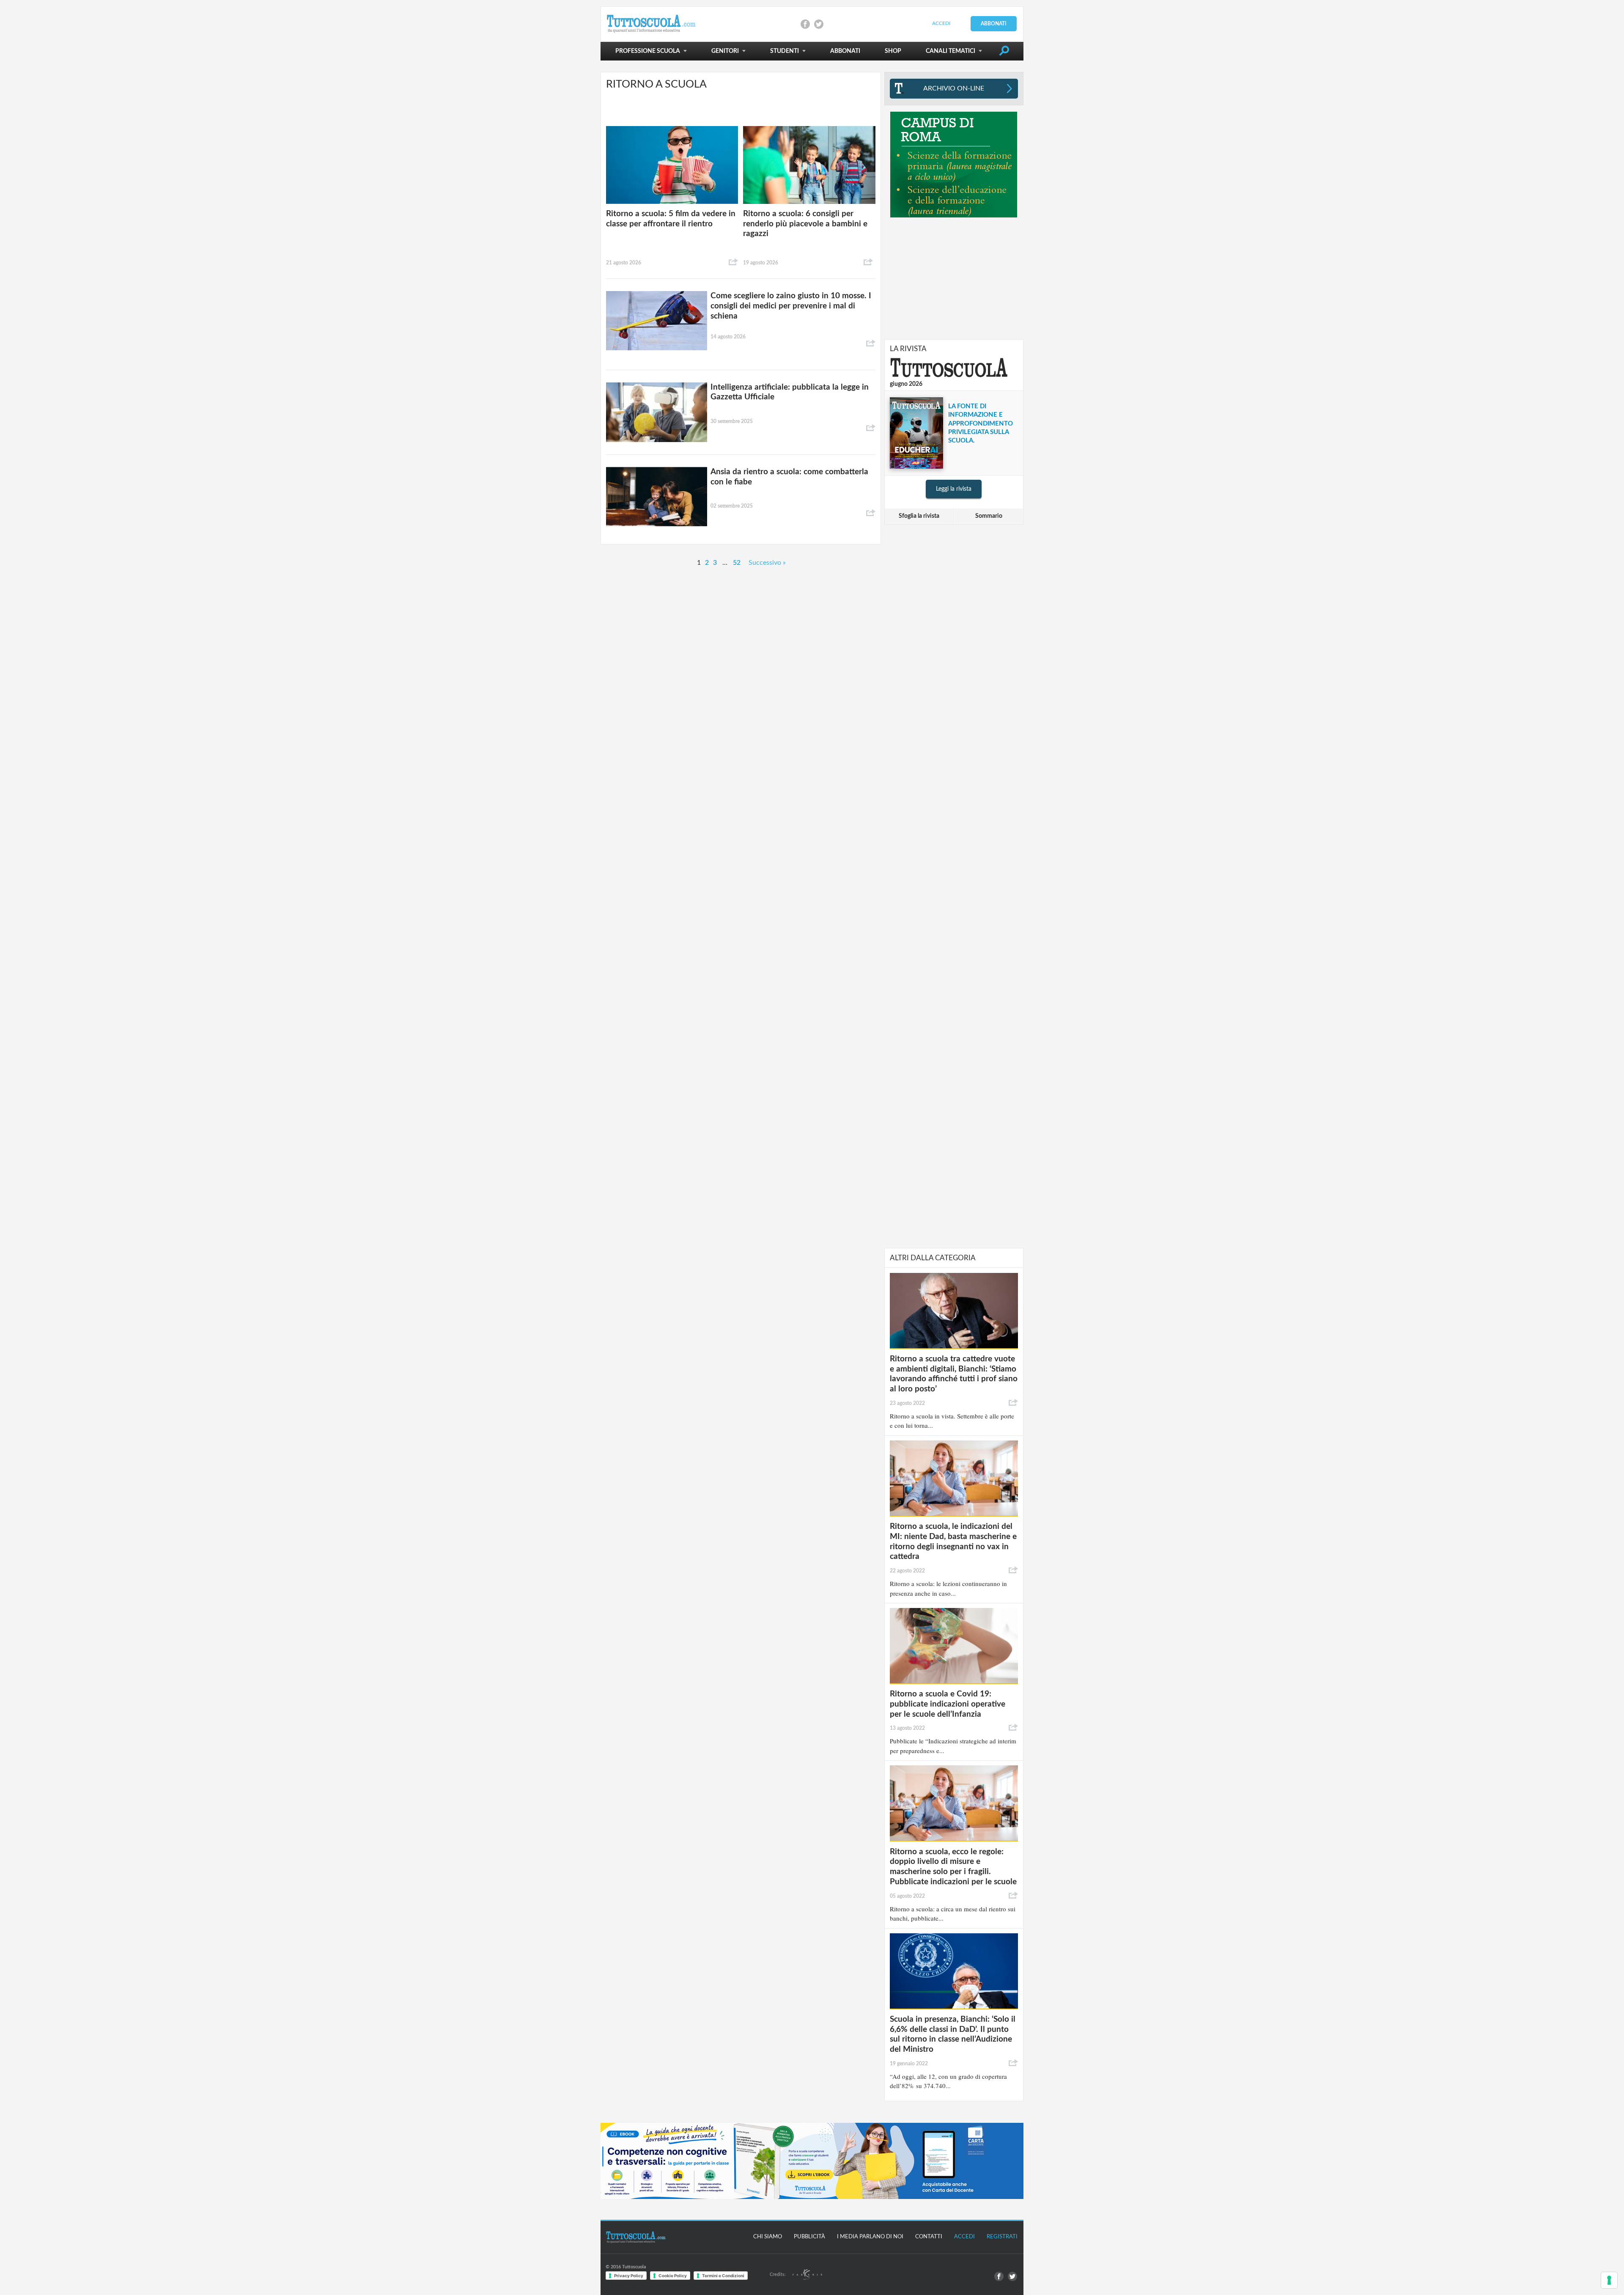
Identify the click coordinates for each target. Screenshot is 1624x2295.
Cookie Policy (673, 2276)
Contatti (929, 2237)
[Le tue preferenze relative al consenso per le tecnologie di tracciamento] (1609, 2280)
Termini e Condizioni (723, 2276)
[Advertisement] (954, 278)
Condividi (733, 262)
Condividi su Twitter (819, 24)
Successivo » (767, 563)
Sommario (989, 516)
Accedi (941, 23)
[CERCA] (1004, 52)
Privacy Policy (629, 2276)
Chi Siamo (768, 2237)
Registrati (1002, 2237)
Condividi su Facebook (805, 24)
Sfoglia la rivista (919, 516)
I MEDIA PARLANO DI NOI (870, 2237)
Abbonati (994, 24)
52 (737, 563)
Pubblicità (809, 2237)
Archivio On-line (954, 88)
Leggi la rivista (954, 489)
